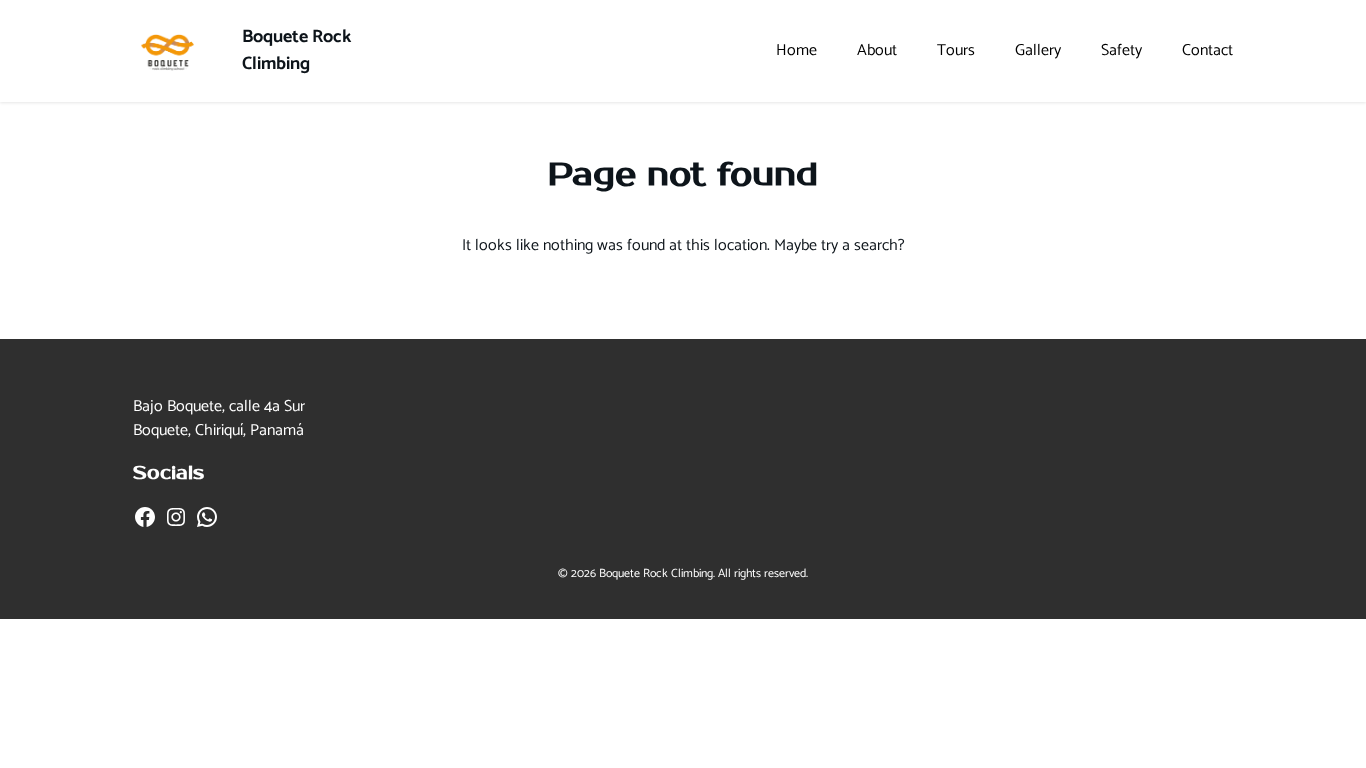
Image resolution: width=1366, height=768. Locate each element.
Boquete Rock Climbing (296, 50)
